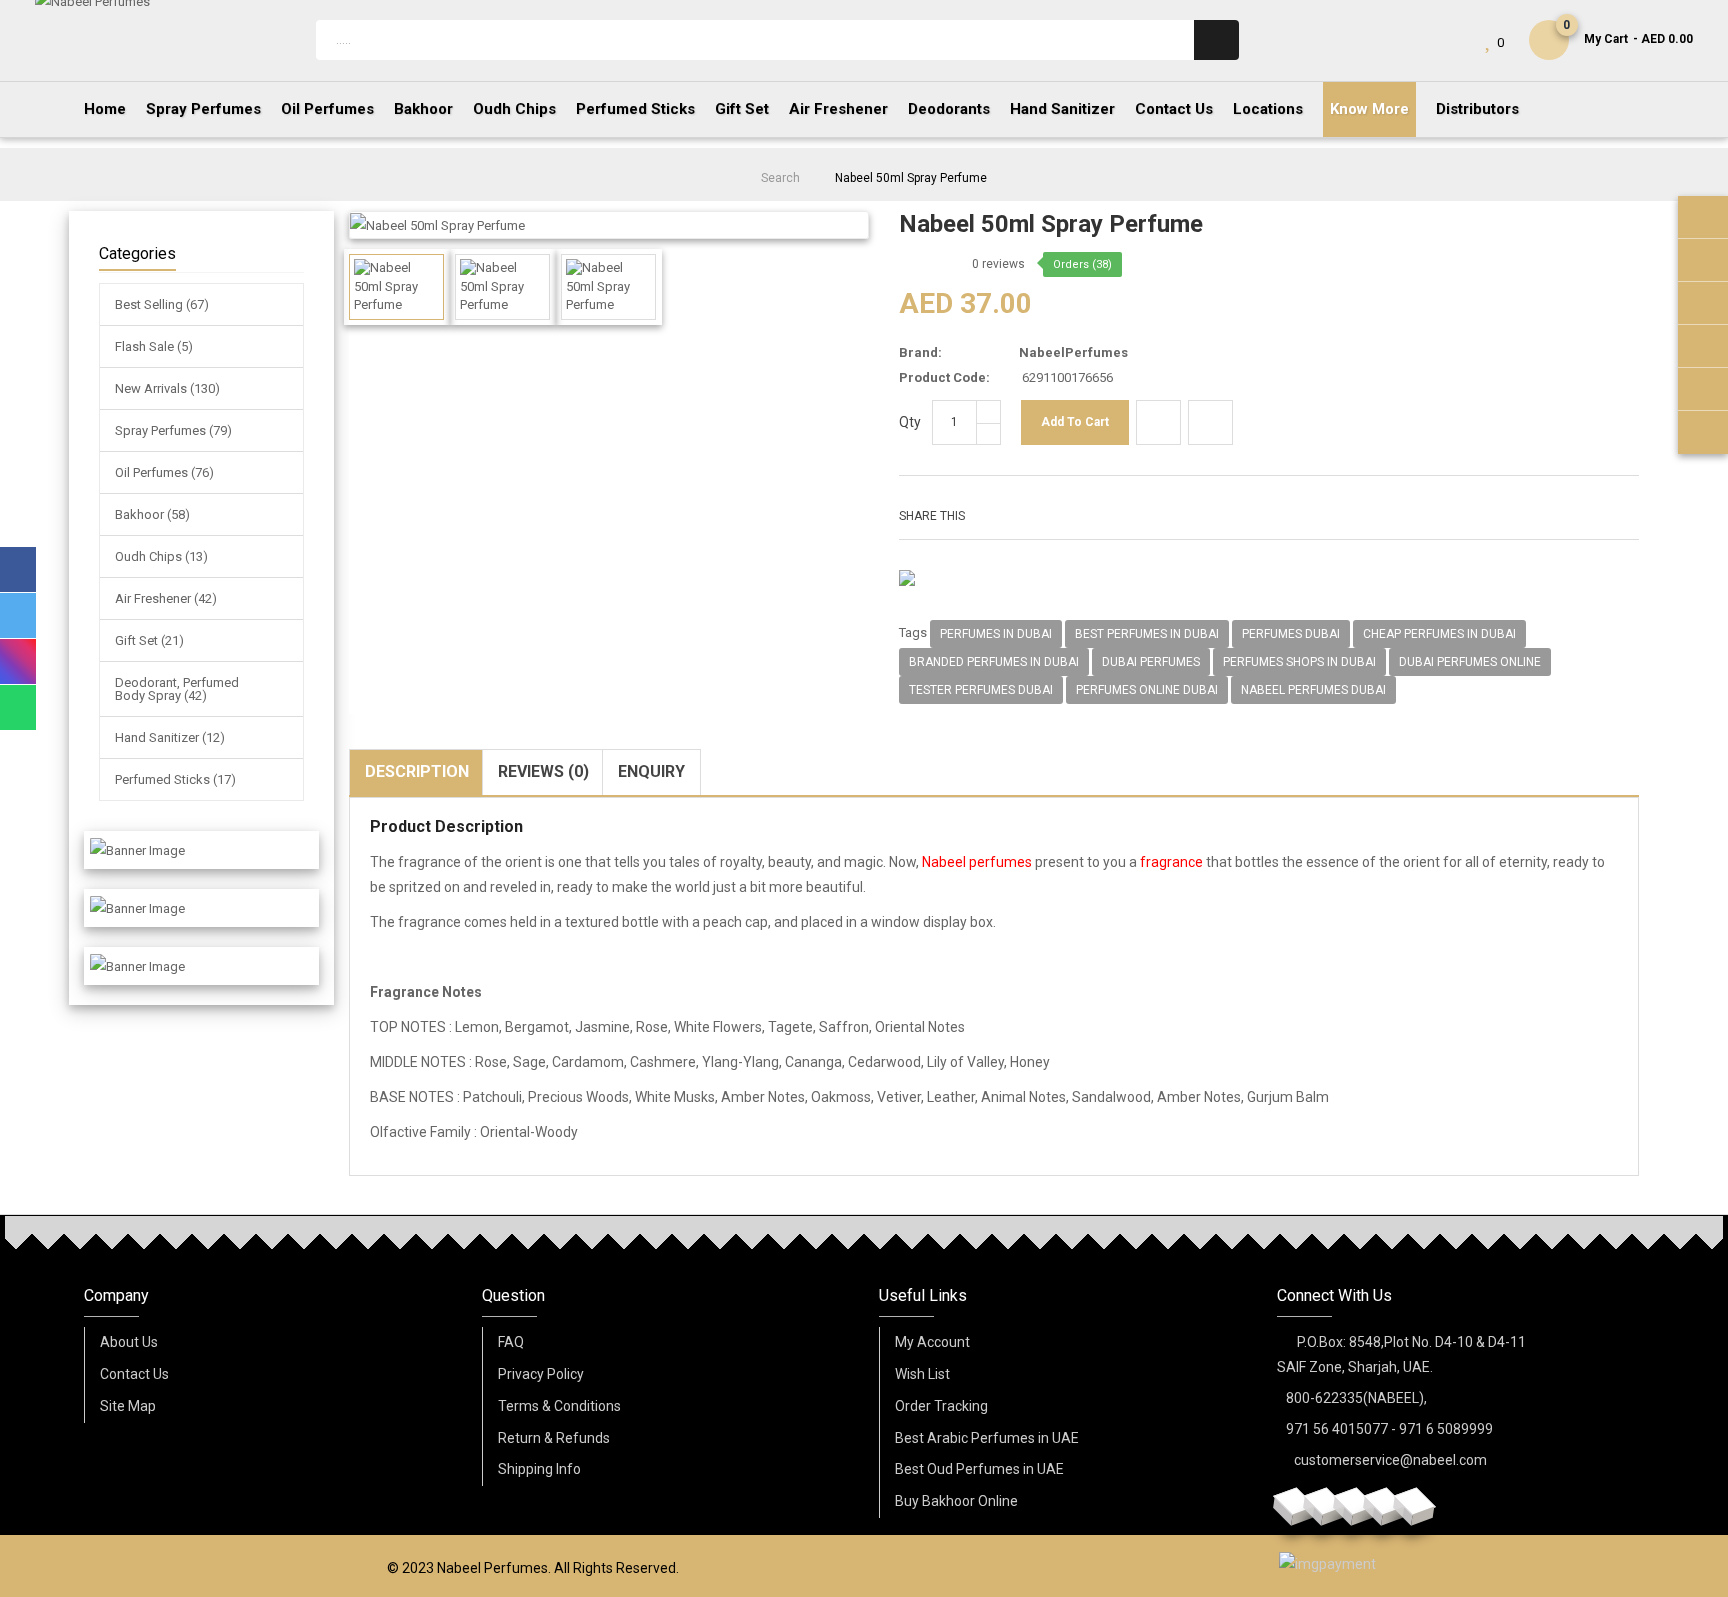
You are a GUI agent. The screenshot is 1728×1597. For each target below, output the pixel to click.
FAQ (511, 1342)
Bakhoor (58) (152, 514)
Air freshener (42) (166, 598)
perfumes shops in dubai (1299, 662)
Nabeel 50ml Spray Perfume (911, 178)
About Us (129, 1342)
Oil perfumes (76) (164, 472)
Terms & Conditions (559, 1406)
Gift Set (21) (149, 640)
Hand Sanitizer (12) (170, 737)
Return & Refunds (554, 1438)
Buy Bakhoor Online (956, 1501)
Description (417, 771)
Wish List (922, 1374)
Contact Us (134, 1374)
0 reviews (998, 264)
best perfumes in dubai (1147, 634)
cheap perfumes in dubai (1439, 634)
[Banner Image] (137, 850)
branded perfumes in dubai (994, 662)
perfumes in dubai (996, 634)
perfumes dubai (1291, 634)
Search (780, 178)
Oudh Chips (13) (161, 556)
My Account (932, 1342)
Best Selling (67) (162, 304)
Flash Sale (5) (154, 346)
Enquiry (651, 771)
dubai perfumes (1151, 662)
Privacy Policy (541, 1374)
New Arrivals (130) (167, 388)
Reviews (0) (543, 771)
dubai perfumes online (1470, 662)
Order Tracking (941, 1406)
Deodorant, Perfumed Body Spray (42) (177, 689)
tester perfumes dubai (981, 690)
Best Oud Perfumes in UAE (979, 1469)
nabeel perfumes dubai (1313, 690)
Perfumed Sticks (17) (175, 779)
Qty (910, 422)
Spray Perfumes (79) (173, 430)
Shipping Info (539, 1469)
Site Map (128, 1406)
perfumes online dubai (1147, 690)
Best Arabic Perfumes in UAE (987, 1438)
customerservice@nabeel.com (1390, 1460)
